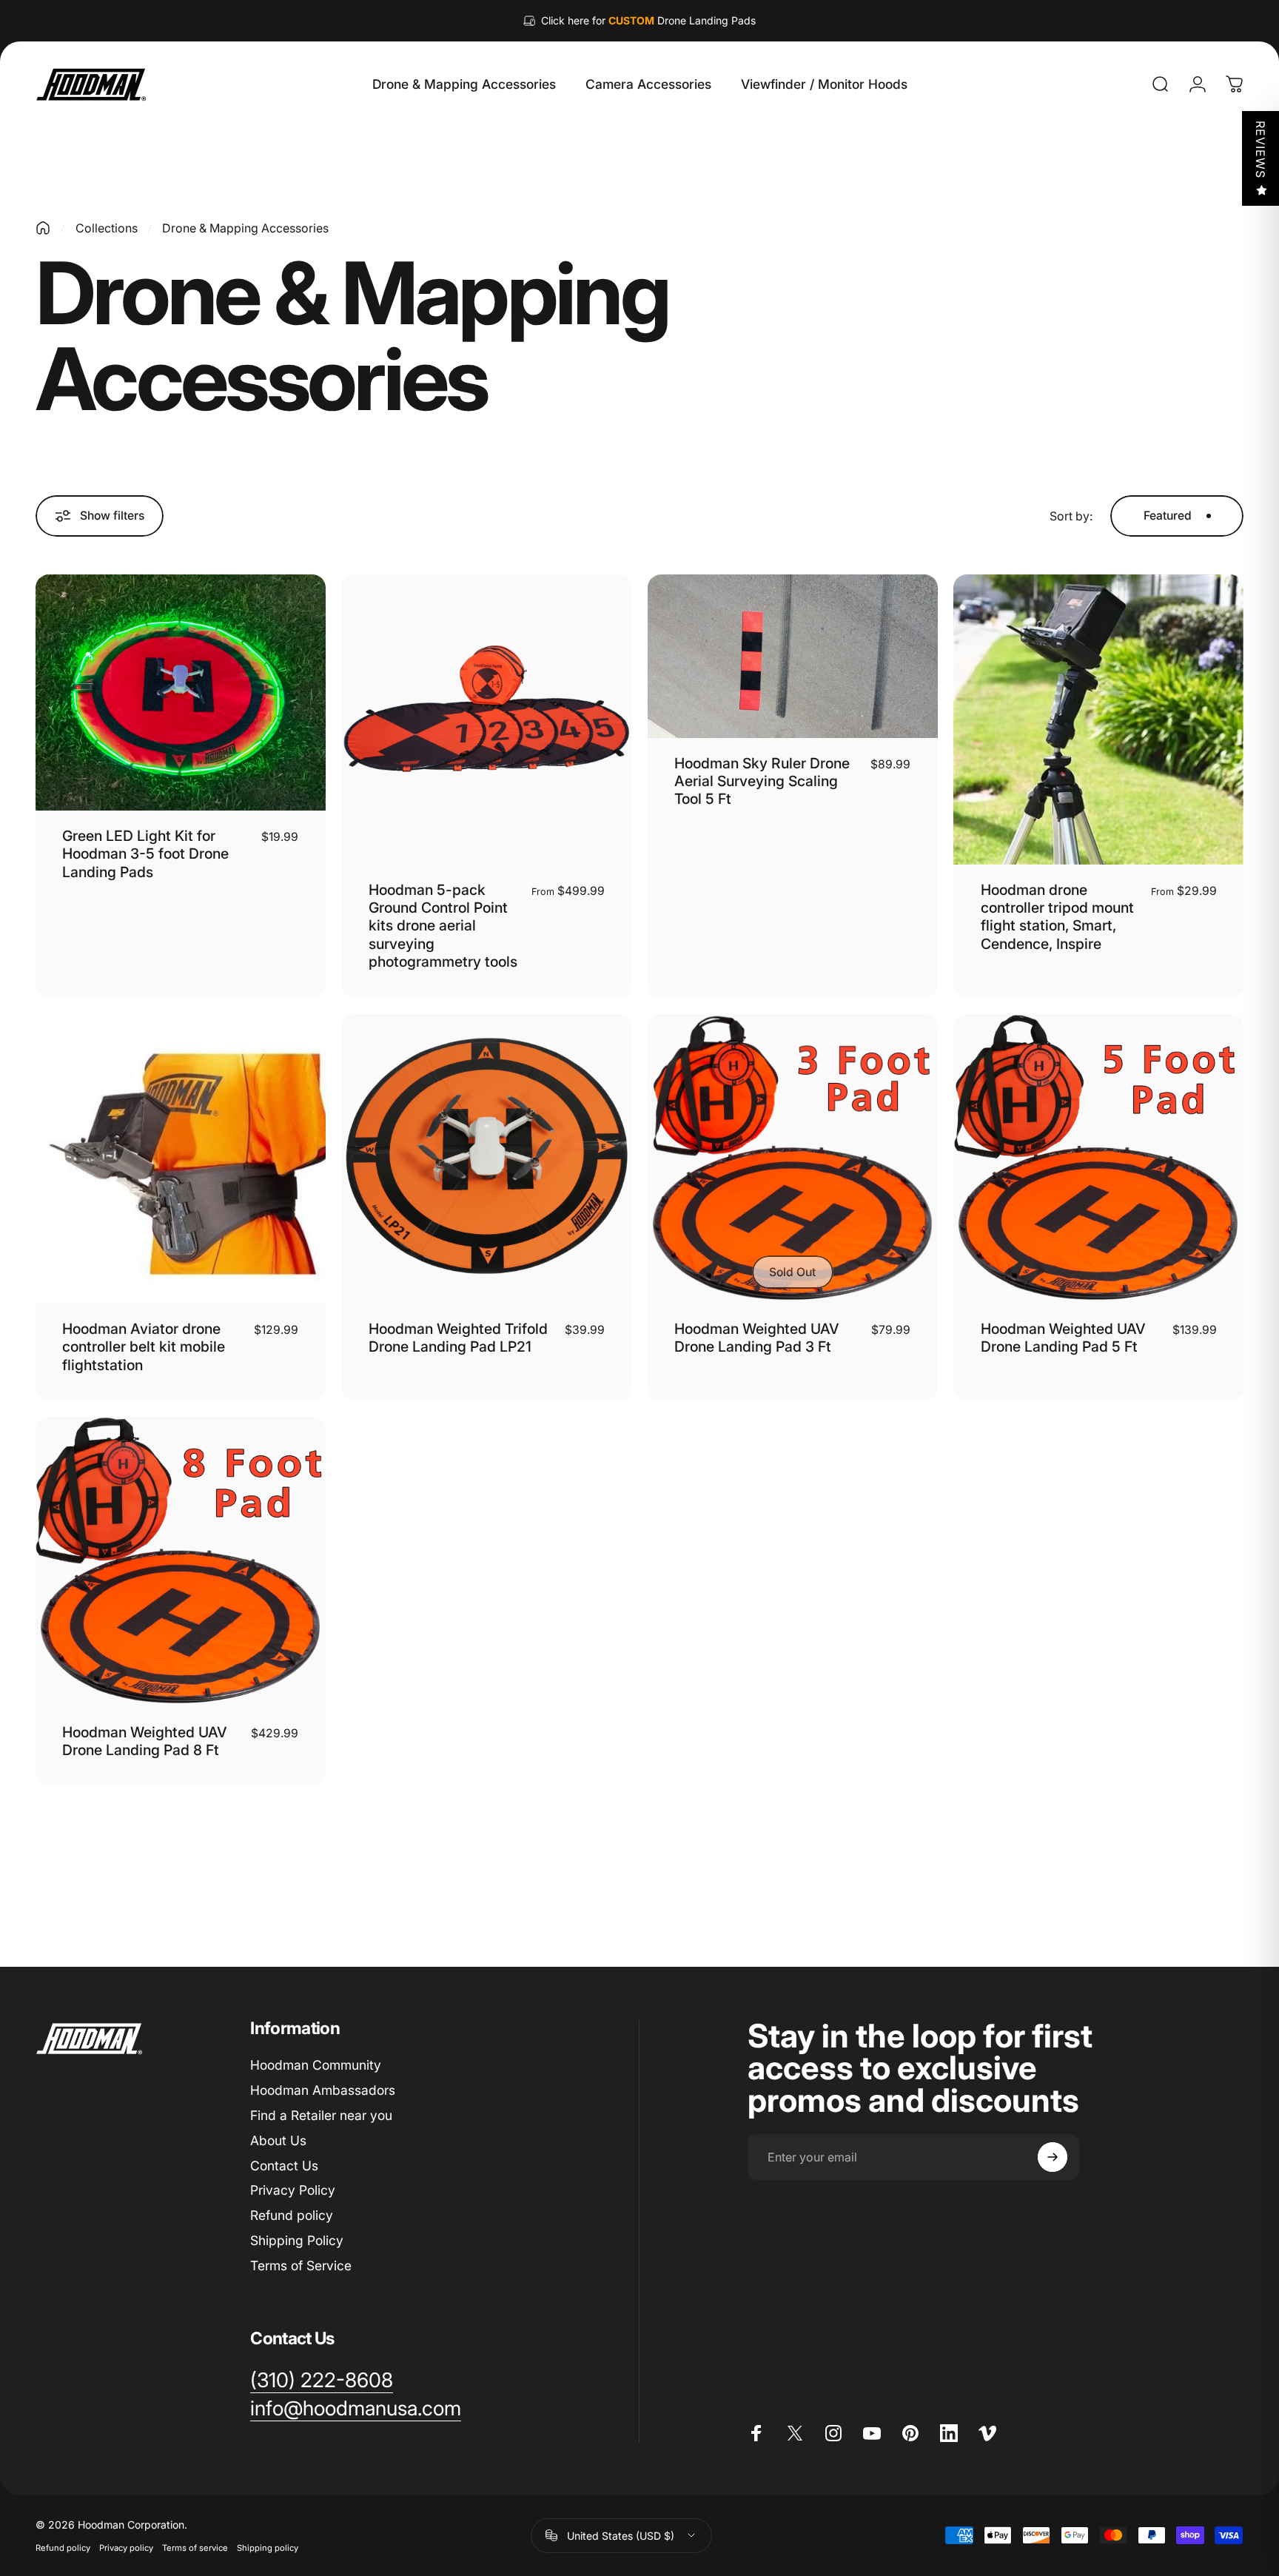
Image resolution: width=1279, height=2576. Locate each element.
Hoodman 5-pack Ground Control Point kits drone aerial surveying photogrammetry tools (443, 926)
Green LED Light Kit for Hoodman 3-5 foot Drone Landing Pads (145, 854)
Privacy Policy (293, 2190)
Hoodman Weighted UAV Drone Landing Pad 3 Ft (757, 1338)
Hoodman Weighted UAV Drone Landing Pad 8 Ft (145, 1741)
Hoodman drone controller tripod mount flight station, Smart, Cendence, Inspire (1057, 917)
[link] (322, 2381)
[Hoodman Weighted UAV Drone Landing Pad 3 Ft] (793, 1159)
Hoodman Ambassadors (323, 2090)
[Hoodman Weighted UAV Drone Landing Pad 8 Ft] (181, 1562)
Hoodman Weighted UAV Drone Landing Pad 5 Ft (1063, 1338)
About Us (278, 2140)
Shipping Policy (297, 2240)
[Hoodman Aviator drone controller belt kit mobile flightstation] (181, 1159)
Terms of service (195, 2548)
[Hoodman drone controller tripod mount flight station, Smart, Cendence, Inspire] (1098, 720)
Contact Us (284, 2166)
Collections (107, 228)
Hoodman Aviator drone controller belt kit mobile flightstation (144, 1347)
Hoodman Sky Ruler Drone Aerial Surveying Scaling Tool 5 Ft (762, 781)
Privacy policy (126, 2548)
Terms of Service (301, 2265)
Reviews (1260, 150)
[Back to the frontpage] (43, 228)
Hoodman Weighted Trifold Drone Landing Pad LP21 (458, 1338)
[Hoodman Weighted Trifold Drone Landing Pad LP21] (486, 1159)
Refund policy (292, 2215)
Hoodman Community (316, 2065)
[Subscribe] (1053, 2157)
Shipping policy (268, 2548)
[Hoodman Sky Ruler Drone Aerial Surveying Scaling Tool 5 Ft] (793, 656)
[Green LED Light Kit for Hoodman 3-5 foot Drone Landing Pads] (181, 692)
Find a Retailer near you (321, 2115)
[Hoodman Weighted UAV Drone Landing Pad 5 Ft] (1098, 1159)
